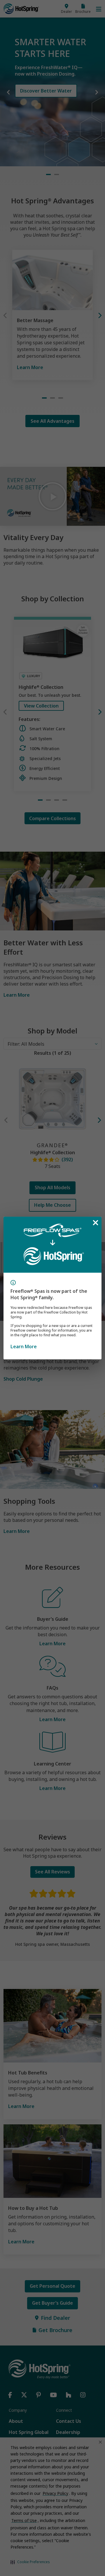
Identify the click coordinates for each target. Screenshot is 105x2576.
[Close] (95, 1223)
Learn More (24, 1346)
